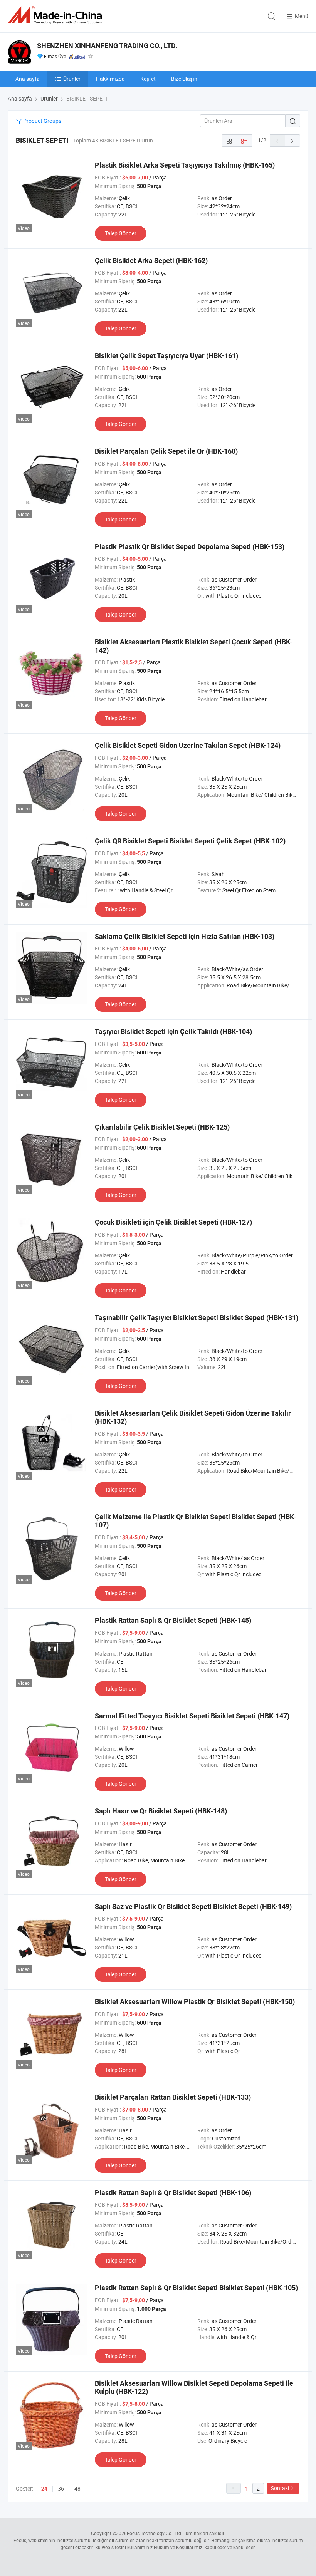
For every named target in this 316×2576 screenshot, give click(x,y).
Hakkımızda (110, 79)
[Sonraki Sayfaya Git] (292, 141)
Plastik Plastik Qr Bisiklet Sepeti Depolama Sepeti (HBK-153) (190, 547)
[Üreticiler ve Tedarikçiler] (56, 15)
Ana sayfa (28, 79)
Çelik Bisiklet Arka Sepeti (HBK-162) (151, 261)
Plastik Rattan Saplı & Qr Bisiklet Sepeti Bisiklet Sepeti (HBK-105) (196, 2288)
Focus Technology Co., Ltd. (155, 2533)
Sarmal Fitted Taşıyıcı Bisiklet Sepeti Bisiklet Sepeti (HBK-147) (192, 1716)
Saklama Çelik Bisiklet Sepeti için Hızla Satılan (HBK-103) (185, 936)
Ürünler (72, 79)
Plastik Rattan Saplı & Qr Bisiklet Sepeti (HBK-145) (173, 1620)
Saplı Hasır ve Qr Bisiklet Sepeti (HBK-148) (161, 1811)
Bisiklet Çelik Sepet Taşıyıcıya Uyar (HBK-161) (166, 356)
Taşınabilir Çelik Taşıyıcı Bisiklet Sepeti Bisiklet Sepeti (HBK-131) (197, 1318)
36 (61, 2488)
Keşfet (148, 79)
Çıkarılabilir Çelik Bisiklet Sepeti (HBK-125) (162, 1127)
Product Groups (42, 121)
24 (44, 2489)
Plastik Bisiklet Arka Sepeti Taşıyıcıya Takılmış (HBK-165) (185, 165)
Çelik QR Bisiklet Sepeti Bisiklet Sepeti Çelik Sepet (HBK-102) (190, 841)
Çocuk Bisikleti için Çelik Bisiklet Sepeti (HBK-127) (173, 1222)
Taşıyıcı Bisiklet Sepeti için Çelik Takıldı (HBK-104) (173, 1032)
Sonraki (280, 2488)
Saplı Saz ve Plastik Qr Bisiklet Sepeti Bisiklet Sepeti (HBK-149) (193, 1906)
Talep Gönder (121, 233)
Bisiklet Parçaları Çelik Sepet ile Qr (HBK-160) (166, 451)
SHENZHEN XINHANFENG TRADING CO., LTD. (107, 46)
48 (77, 2488)
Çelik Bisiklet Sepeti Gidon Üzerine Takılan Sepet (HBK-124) (188, 745)
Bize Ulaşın (184, 79)
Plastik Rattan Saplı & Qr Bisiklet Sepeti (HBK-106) (173, 2193)
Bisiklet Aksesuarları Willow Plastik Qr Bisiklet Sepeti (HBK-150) (195, 2002)
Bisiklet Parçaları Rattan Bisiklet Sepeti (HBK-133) (173, 2097)
